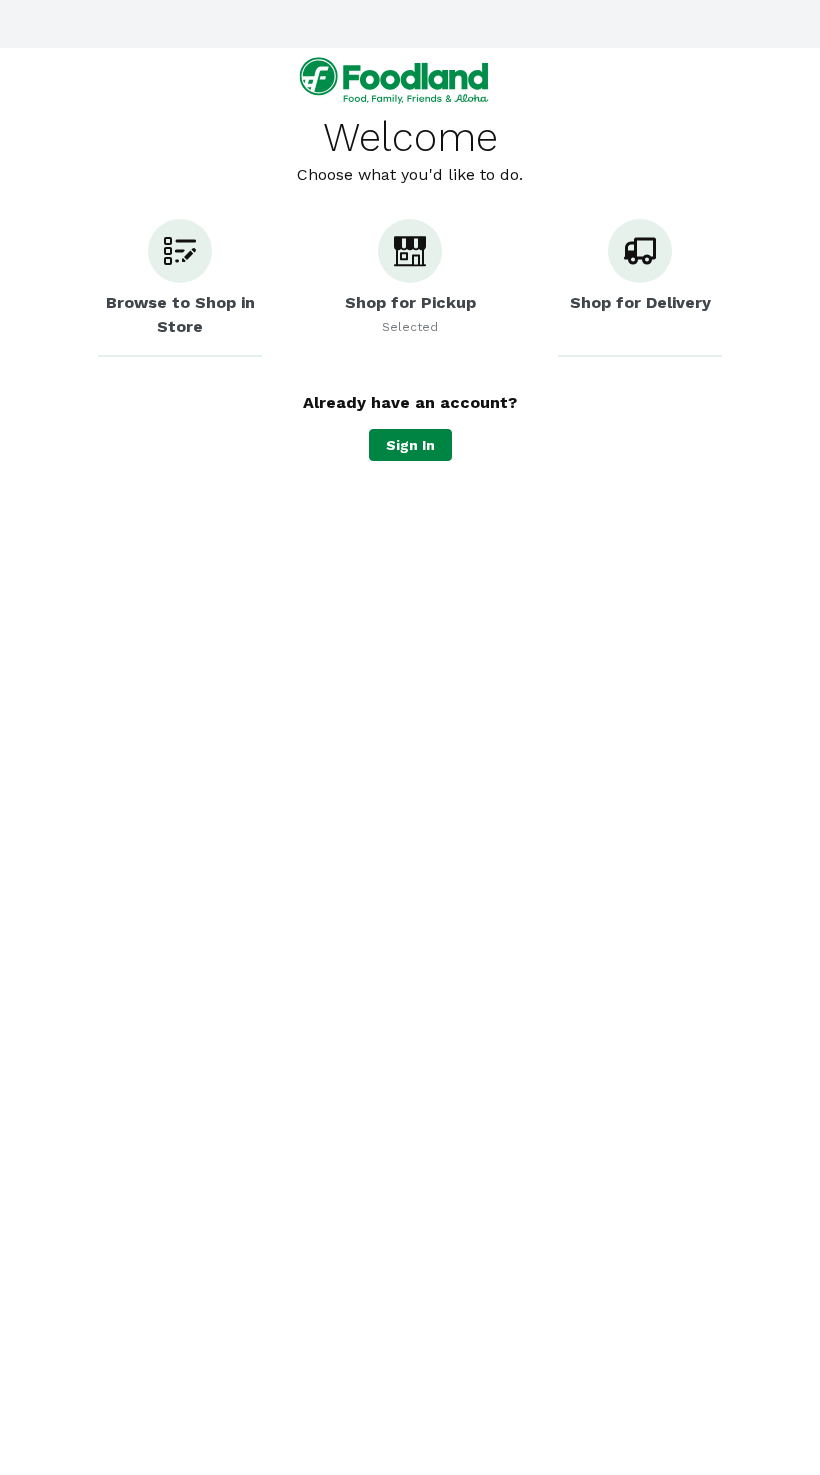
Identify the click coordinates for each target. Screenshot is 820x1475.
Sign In (410, 445)
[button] (180, 288)
